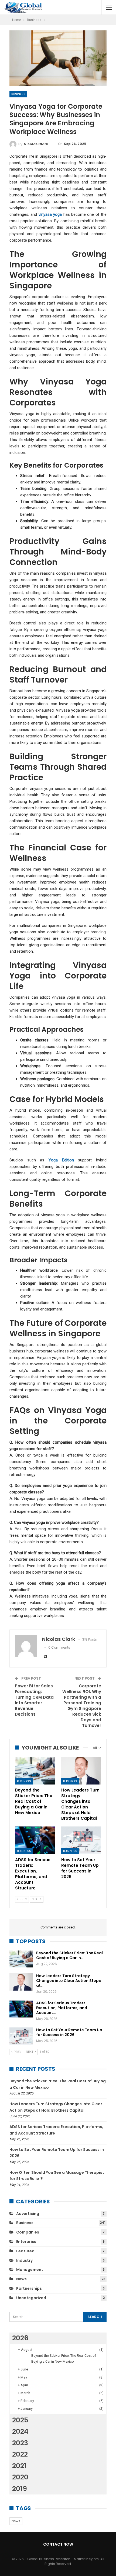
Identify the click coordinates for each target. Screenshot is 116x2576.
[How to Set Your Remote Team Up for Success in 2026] (81, 1840)
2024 (20, 2431)
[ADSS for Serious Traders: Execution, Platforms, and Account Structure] (35, 1840)
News (21, 2279)
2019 (20, 2489)
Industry (24, 2260)
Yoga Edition (61, 1160)
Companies (28, 2232)
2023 (20, 2443)
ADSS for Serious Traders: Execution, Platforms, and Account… (62, 2008)
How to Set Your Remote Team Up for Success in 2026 (69, 2032)
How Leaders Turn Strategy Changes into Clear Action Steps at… (69, 1981)
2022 (20, 2454)
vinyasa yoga (50, 214)
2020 (20, 2477)
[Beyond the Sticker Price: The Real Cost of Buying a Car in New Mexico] (35, 1771)
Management (30, 2270)
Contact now (58, 2544)
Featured (25, 2251)
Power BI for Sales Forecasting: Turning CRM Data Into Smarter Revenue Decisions (34, 1700)
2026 (20, 2338)
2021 (19, 2466)
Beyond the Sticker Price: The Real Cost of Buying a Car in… (69, 1955)
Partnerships (29, 2288)
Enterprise (26, 2242)
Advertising (28, 2214)
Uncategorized (31, 2298)
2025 (20, 2420)
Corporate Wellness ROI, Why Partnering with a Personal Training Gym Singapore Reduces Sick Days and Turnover (82, 1706)
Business (18, 94)
